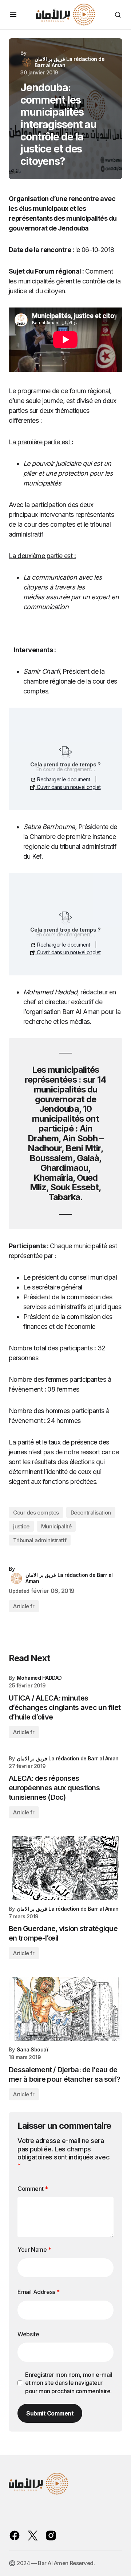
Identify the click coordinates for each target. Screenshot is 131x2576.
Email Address (39, 2292)
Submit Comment (50, 2413)
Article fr (24, 1606)
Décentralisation (91, 1513)
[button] (13, 15)
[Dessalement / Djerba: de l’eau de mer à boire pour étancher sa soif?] (65, 2009)
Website (28, 2334)
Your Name (34, 2250)
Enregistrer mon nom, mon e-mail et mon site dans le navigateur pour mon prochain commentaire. (69, 2383)
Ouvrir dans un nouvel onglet (68, 787)
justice (21, 1526)
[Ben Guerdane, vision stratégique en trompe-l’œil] (65, 1868)
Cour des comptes (36, 1513)
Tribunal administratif (40, 1540)
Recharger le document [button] (63, 779)
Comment (33, 2189)
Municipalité (56, 1526)
